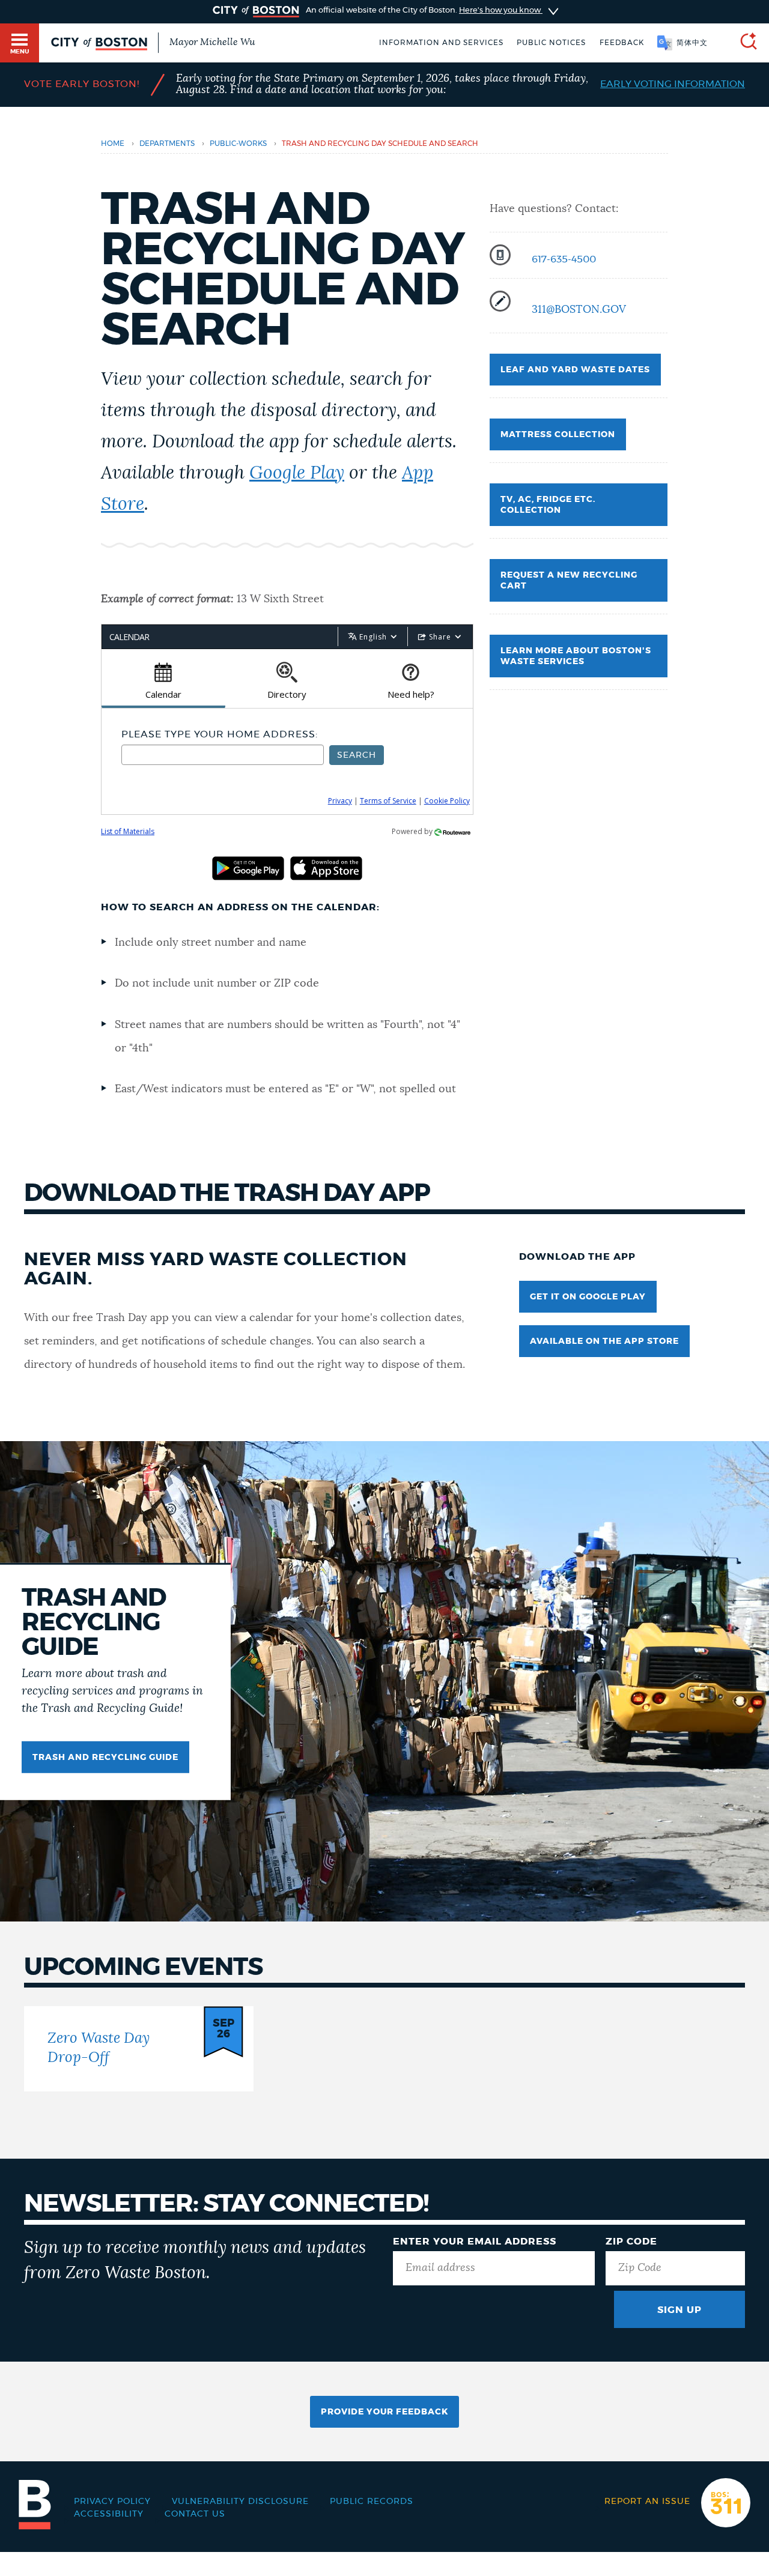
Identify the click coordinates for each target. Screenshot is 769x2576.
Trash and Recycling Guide (105, 1758)
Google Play (297, 473)
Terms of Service (388, 801)
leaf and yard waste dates (575, 370)
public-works (238, 144)
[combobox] (223, 755)
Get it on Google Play (588, 1297)
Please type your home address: (220, 734)
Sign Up (679, 2310)
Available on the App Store (604, 1341)
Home (113, 144)
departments (167, 144)
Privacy (340, 801)
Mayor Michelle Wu (212, 42)
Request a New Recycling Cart (569, 581)
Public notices (551, 43)
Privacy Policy (112, 2502)
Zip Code (631, 2242)
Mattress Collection (558, 435)
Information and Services (441, 43)
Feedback (622, 43)
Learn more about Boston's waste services (576, 656)
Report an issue (647, 2502)
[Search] (744, 43)
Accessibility (109, 2514)
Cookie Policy (447, 801)
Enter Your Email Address (475, 2242)
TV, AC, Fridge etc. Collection (548, 505)
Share (440, 637)
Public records (372, 2502)
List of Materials (128, 831)
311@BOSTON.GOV (579, 310)
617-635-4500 (564, 259)
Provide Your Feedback (384, 2412)
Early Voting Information (673, 84)
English (373, 637)
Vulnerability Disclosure (240, 2502)
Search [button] (357, 755)
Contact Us (195, 2514)
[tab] (163, 679)
